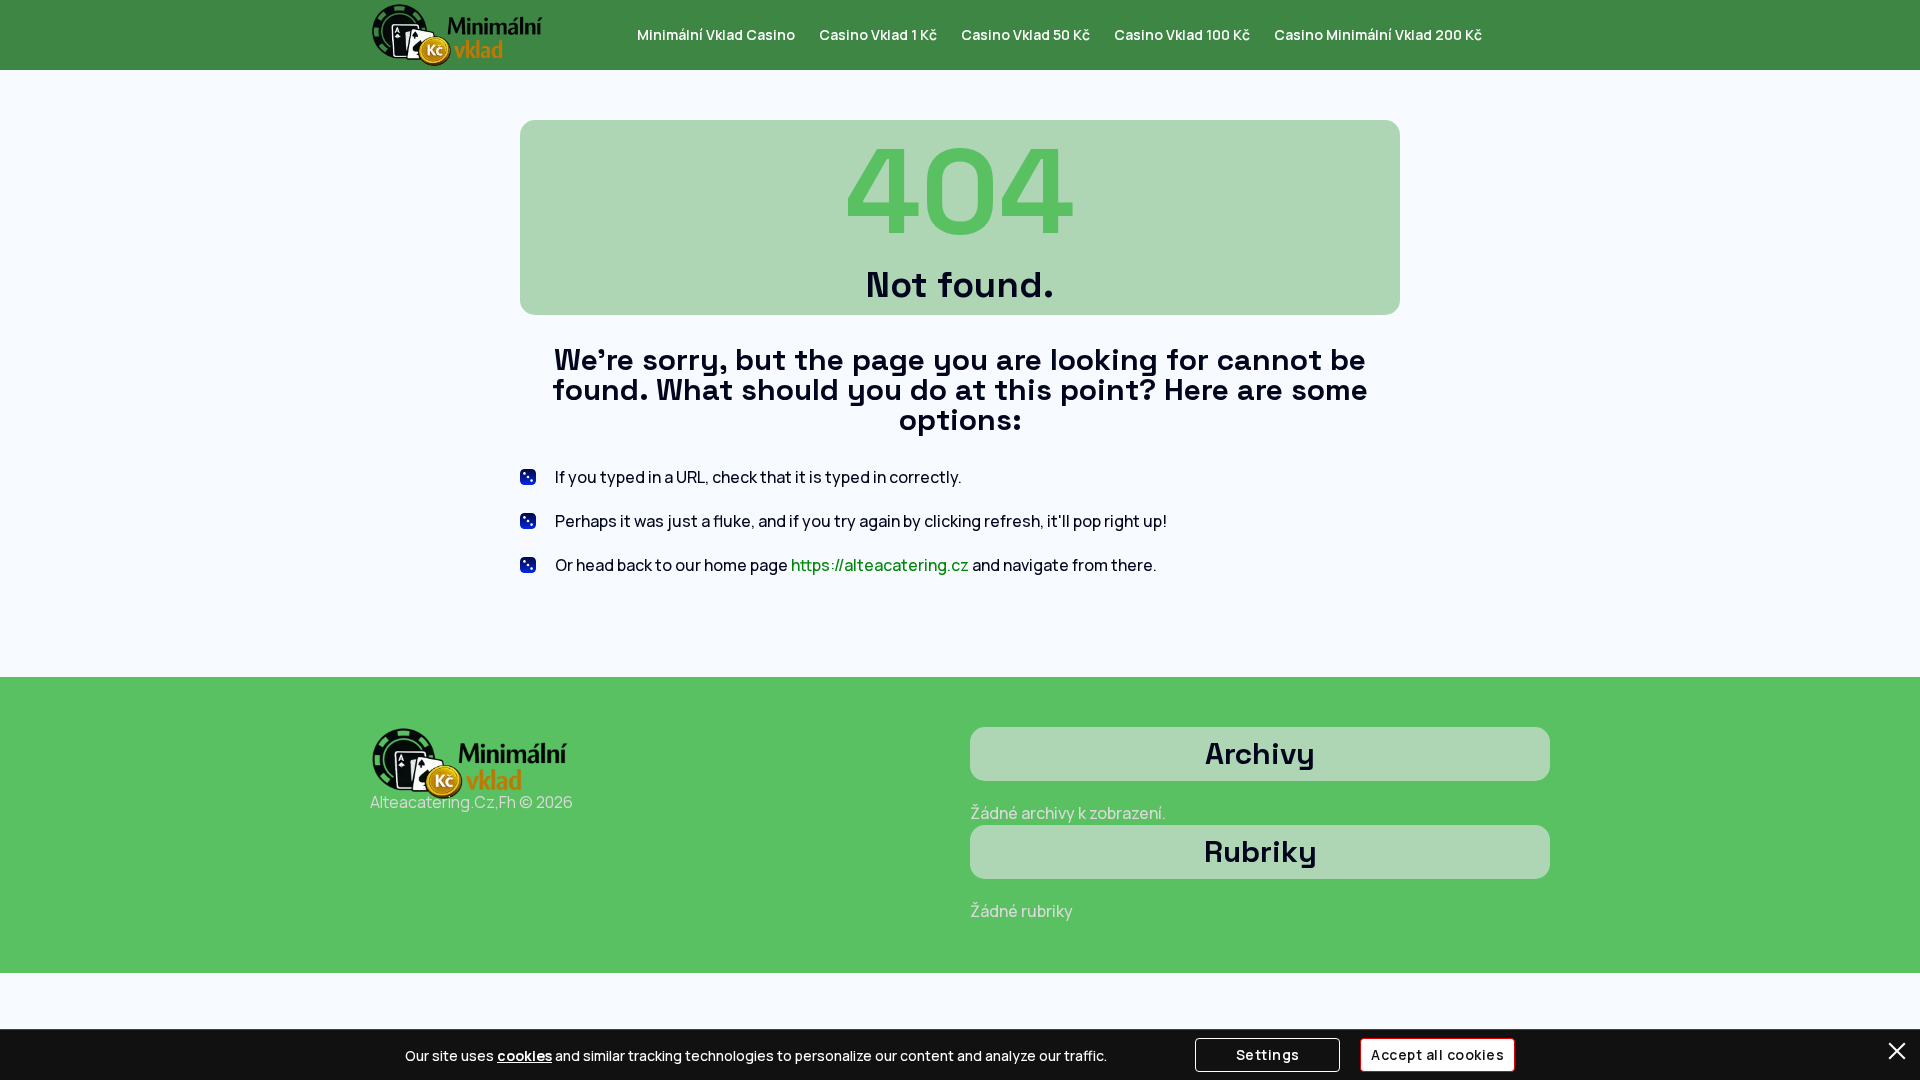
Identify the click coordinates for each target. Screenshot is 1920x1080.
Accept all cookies (1437, 1054)
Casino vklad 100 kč (1182, 34)
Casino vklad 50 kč (1025, 34)
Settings (1268, 1054)
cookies (524, 1055)
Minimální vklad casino (716, 34)
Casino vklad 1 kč (878, 34)
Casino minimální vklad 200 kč (1378, 34)
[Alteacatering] (457, 35)
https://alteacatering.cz (880, 565)
